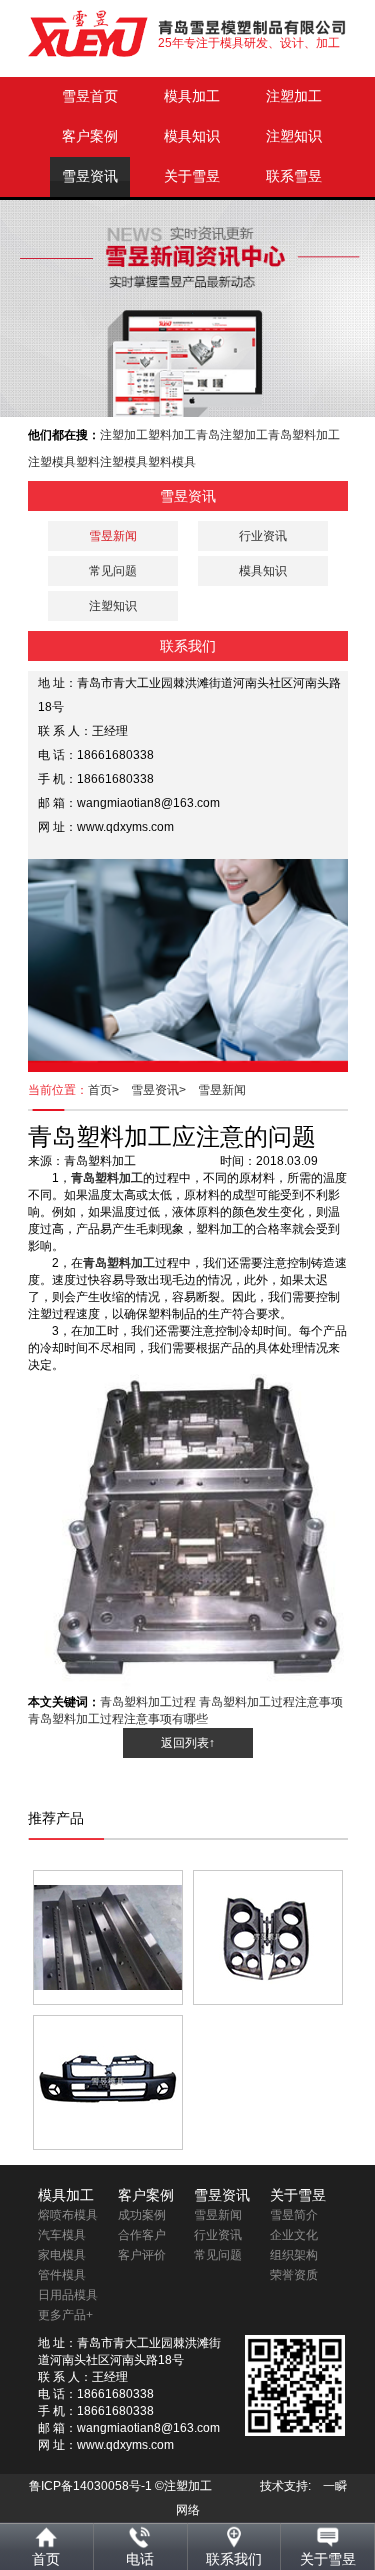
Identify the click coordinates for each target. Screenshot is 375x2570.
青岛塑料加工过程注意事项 (271, 1702)
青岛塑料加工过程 (148, 1702)
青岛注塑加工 (232, 435)
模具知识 (192, 136)
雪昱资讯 (90, 176)
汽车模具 (62, 2235)
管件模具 (62, 2275)
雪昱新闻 (222, 1090)
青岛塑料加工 (304, 435)
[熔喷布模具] (108, 1937)
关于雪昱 (192, 176)
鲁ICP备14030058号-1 (90, 2486)
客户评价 (142, 2255)
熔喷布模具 (68, 2215)
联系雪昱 (294, 176)
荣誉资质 (294, 2275)
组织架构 (294, 2255)
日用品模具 (68, 2295)
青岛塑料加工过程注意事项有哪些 (118, 1719)
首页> (109, 1090)
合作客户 (142, 2235)
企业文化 (294, 2235)
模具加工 (192, 96)
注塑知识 (294, 136)
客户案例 (90, 136)
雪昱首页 (90, 96)
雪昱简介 (294, 2215)
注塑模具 (52, 462)
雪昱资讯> (164, 1090)
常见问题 (113, 571)
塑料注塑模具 (112, 462)
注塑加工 (294, 96)
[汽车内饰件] (268, 1937)
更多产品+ (65, 2315)
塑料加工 (172, 435)
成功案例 (142, 2215)
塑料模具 (172, 462)
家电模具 (62, 2255)
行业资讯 (263, 536)
